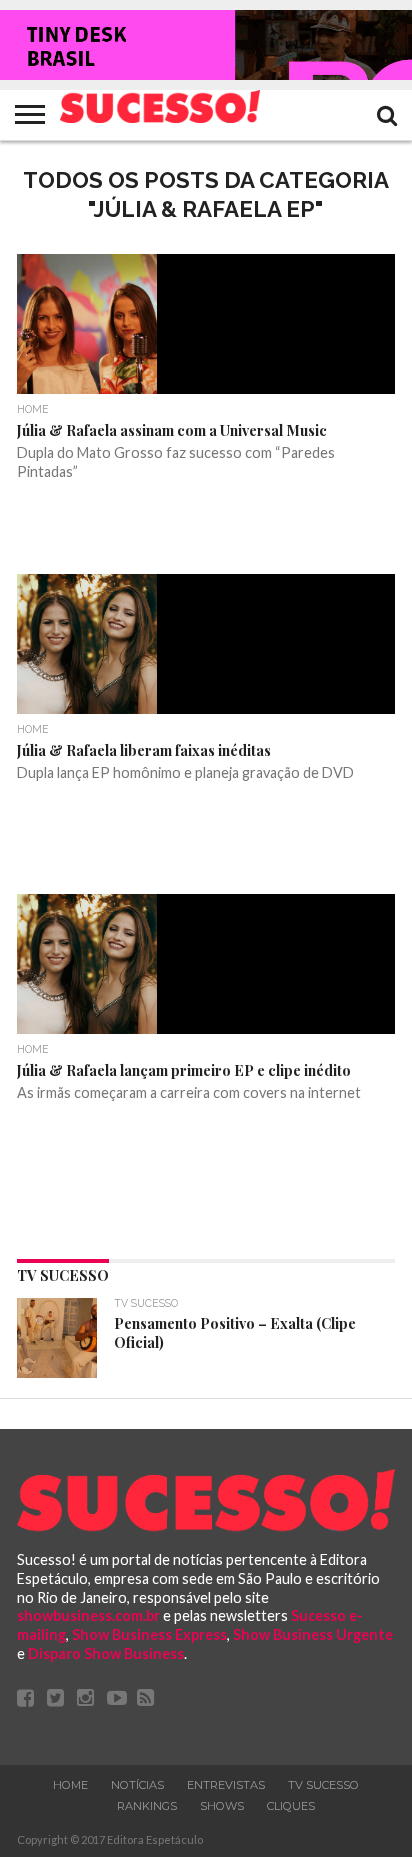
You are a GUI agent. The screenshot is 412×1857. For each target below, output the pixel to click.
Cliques (291, 1806)
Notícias (137, 1785)
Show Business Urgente (313, 1634)
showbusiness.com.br (88, 1615)
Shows (222, 1806)
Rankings (147, 1806)
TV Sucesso (323, 1785)
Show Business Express (149, 1634)
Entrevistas (226, 1785)
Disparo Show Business (106, 1653)
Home (70, 1785)
